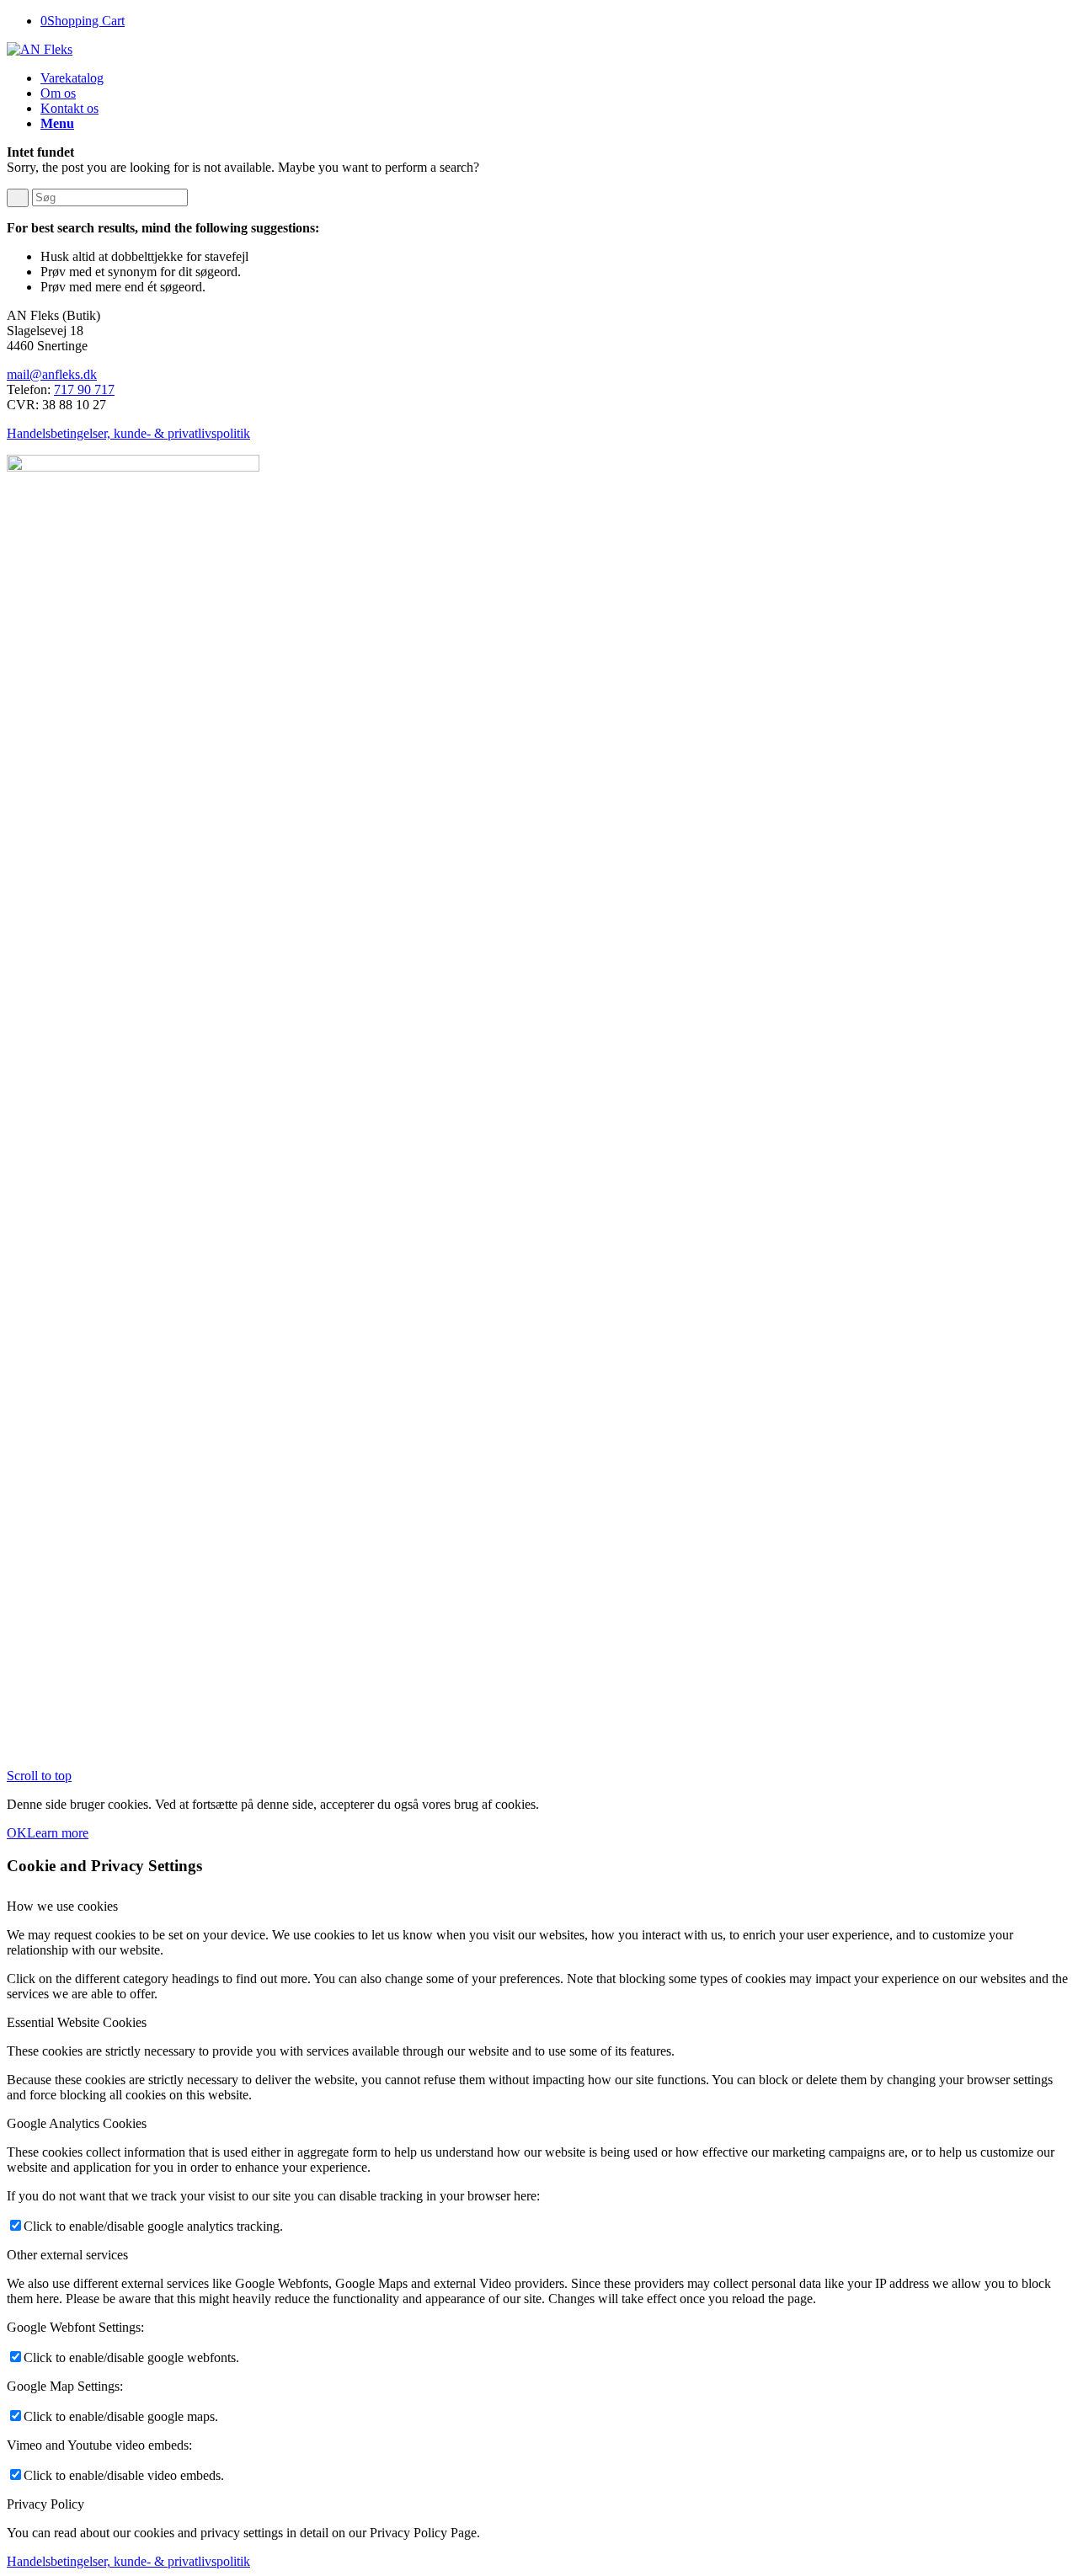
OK (17, 1833)
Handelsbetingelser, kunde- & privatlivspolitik (128, 433)
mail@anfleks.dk (52, 374)
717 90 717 (84, 389)
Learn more (58, 1833)
